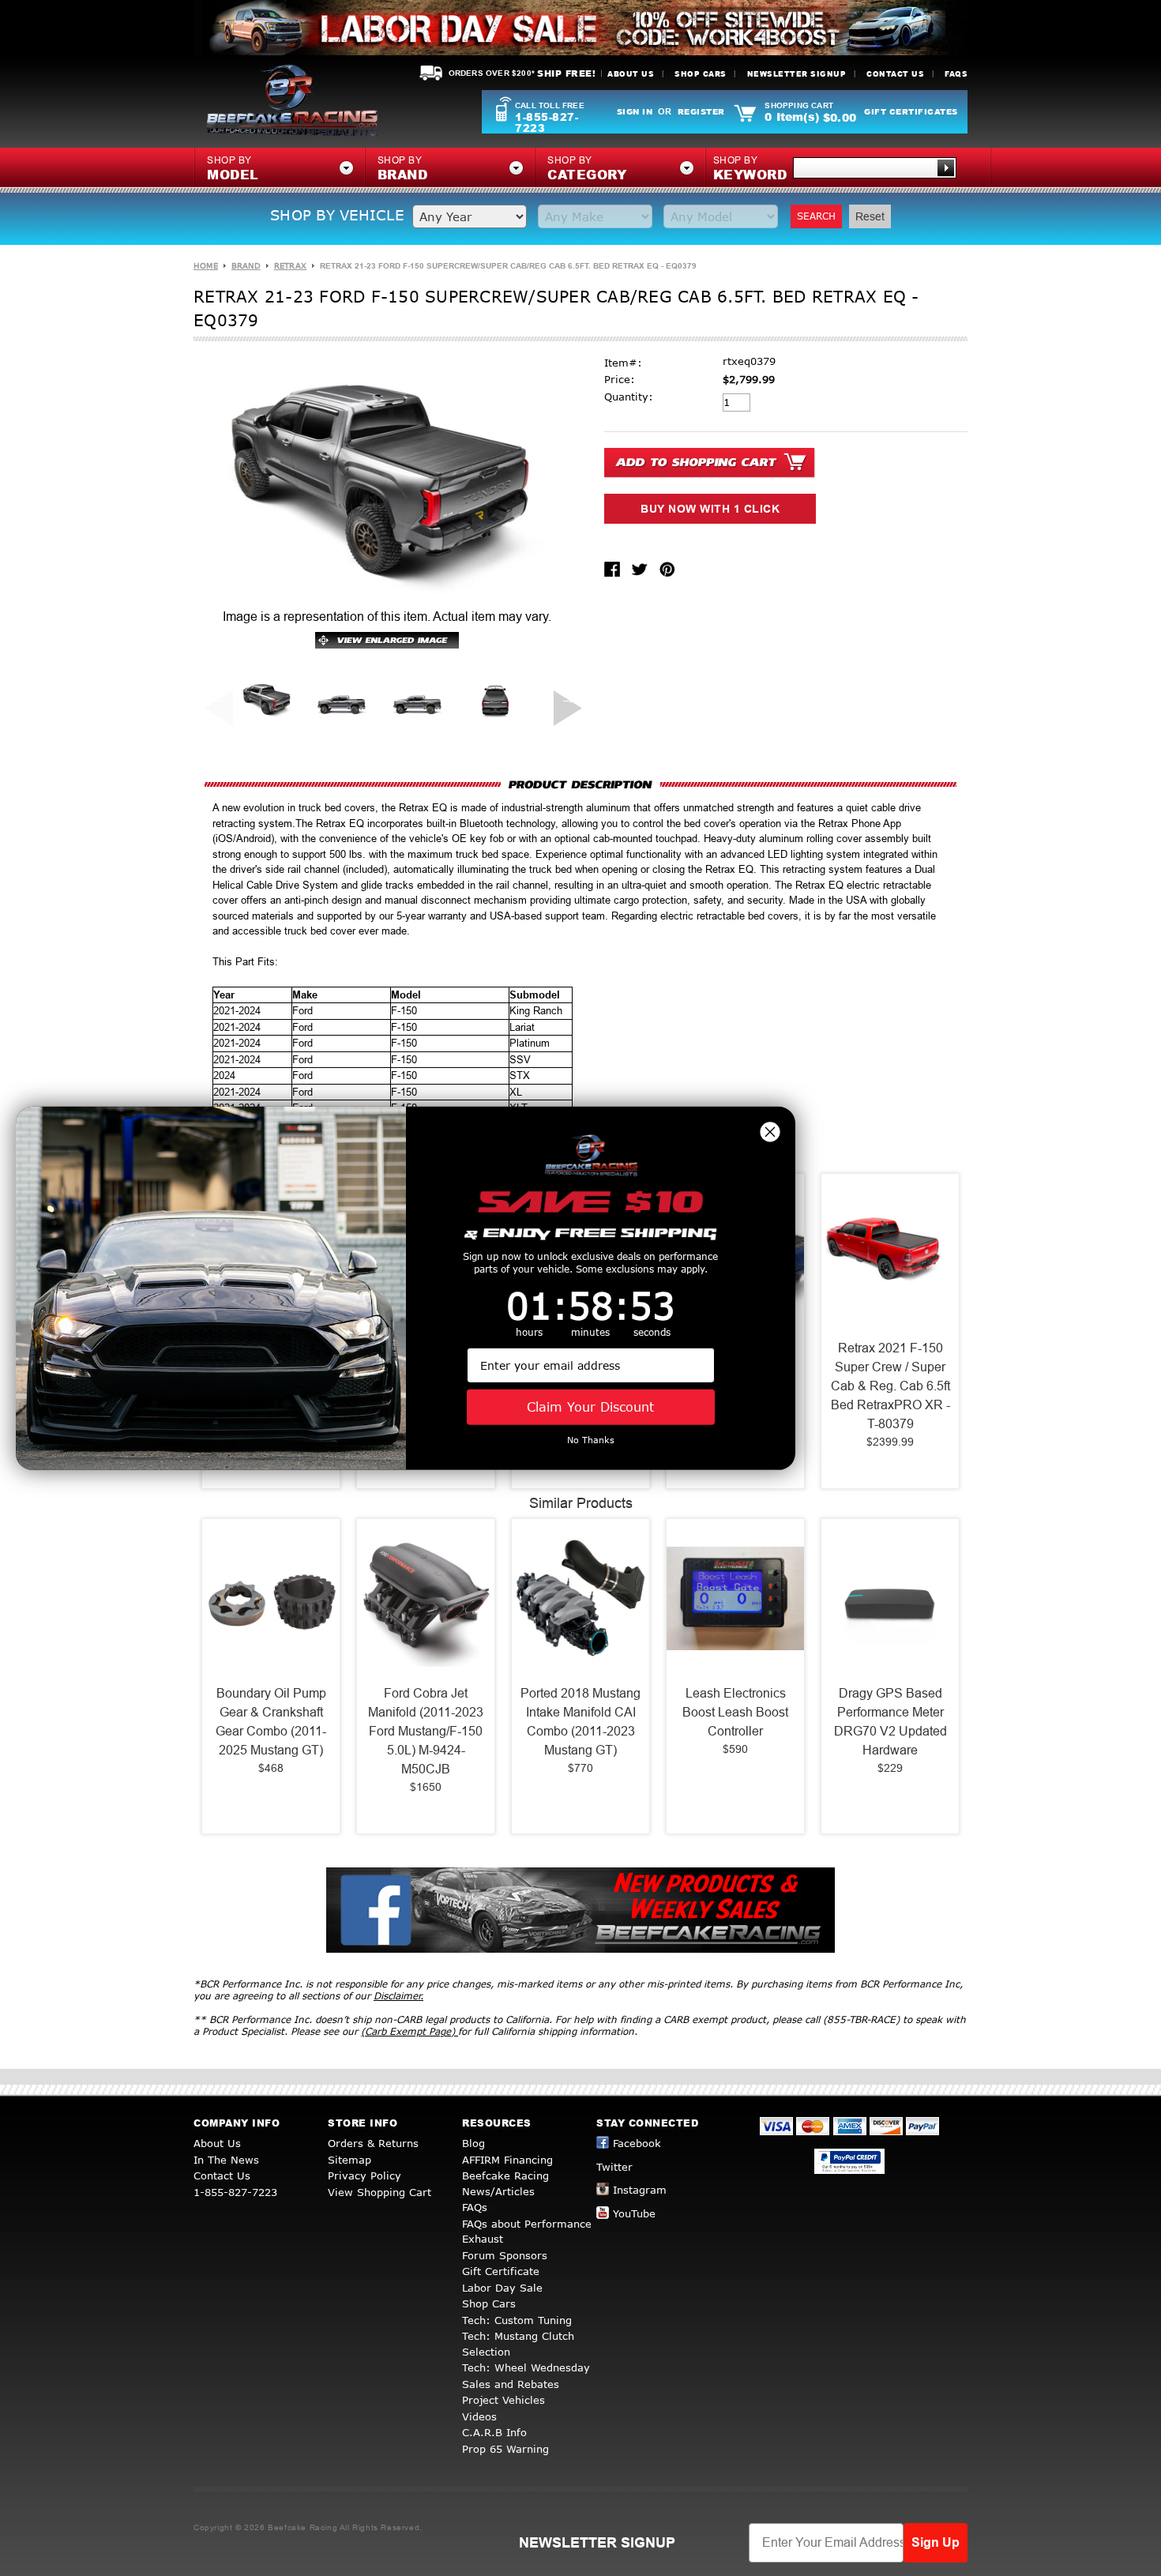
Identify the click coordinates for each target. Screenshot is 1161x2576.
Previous (212, 698)
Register (701, 111)
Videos (479, 2416)
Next (562, 698)
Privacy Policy (364, 2175)
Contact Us (895, 74)
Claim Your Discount (590, 1406)
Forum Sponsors (505, 2255)
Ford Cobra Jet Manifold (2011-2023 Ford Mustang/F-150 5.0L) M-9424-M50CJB (426, 1731)
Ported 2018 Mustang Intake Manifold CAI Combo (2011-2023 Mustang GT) (580, 1722)
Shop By (750, 169)
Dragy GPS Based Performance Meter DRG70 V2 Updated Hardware (890, 1722)
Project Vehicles (503, 2400)
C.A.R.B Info (494, 2432)
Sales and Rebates (511, 2384)
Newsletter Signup (797, 74)
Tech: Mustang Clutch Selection (518, 2344)
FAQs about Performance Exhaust (527, 2232)
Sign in (635, 111)
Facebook (637, 2143)
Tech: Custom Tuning (517, 2320)
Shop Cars (701, 74)
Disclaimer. (398, 1996)
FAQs (956, 74)
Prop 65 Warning (505, 2449)
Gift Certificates (911, 111)
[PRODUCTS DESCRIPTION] (580, 784)
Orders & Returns (373, 2143)
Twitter (614, 2167)
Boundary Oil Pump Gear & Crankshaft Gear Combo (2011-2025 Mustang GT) (271, 1722)
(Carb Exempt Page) (410, 2031)
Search (816, 216)
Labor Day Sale (502, 2288)
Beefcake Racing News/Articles (505, 2183)
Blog (473, 2143)
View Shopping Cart (379, 2192)
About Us (631, 74)
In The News (226, 2160)
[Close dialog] (770, 1131)
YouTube (634, 2213)
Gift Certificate (501, 2271)
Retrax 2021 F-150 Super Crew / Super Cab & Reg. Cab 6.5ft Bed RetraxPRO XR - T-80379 (890, 1386)
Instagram (640, 2190)
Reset (870, 216)
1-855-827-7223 (547, 122)
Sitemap (349, 2160)
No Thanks (591, 1440)
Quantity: (629, 397)
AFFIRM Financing (507, 2160)
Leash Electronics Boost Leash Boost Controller (735, 1712)
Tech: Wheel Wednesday (526, 2367)
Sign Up (936, 2542)
